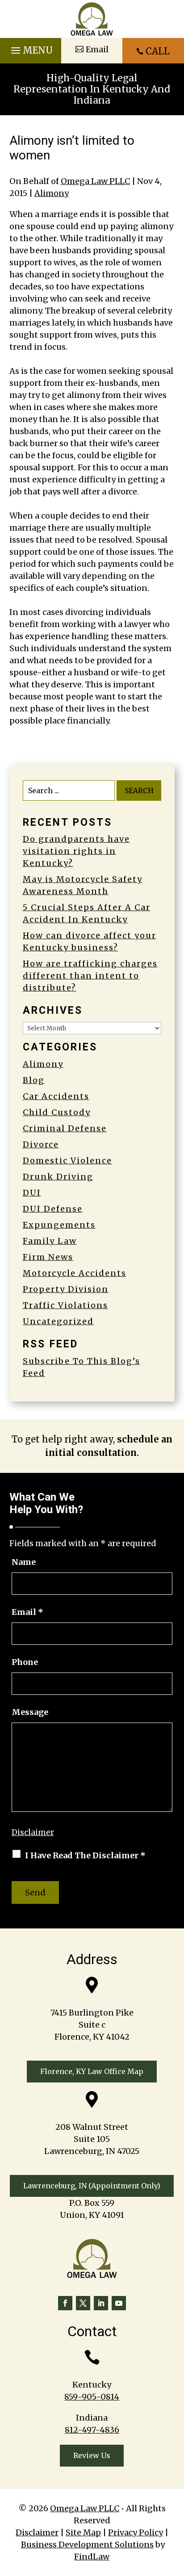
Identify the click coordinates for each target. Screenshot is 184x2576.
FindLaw (92, 2557)
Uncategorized (58, 1321)
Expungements (59, 1225)
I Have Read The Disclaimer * (85, 1855)
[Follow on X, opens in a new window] (83, 2303)
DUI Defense (53, 1209)
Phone (25, 1662)
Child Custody (57, 1112)
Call (158, 51)
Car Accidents (56, 1096)
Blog (34, 1080)
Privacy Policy (136, 2532)
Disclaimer (33, 1832)
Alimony (52, 193)
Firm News (48, 1257)
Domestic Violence (67, 1160)
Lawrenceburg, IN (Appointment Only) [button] (92, 2186)
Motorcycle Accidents (75, 1273)
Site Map (83, 2532)
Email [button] (97, 49)
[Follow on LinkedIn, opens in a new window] (101, 2303)
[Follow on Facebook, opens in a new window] (65, 2303)
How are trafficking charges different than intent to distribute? (90, 976)
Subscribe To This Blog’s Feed (82, 1367)
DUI (32, 1193)
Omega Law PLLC (95, 181)
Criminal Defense (65, 1128)
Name (24, 1562)
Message (30, 1712)
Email (27, 1612)
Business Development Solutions (87, 2545)
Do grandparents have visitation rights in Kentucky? (76, 851)
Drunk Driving (58, 1177)
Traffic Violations (65, 1305)
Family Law (50, 1241)
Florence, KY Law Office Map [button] (92, 2071)
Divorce (41, 1144)
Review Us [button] (92, 2455)
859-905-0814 (92, 2397)
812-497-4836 (92, 2430)
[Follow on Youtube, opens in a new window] (119, 2303)
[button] (31, 48)
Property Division (66, 1289)
